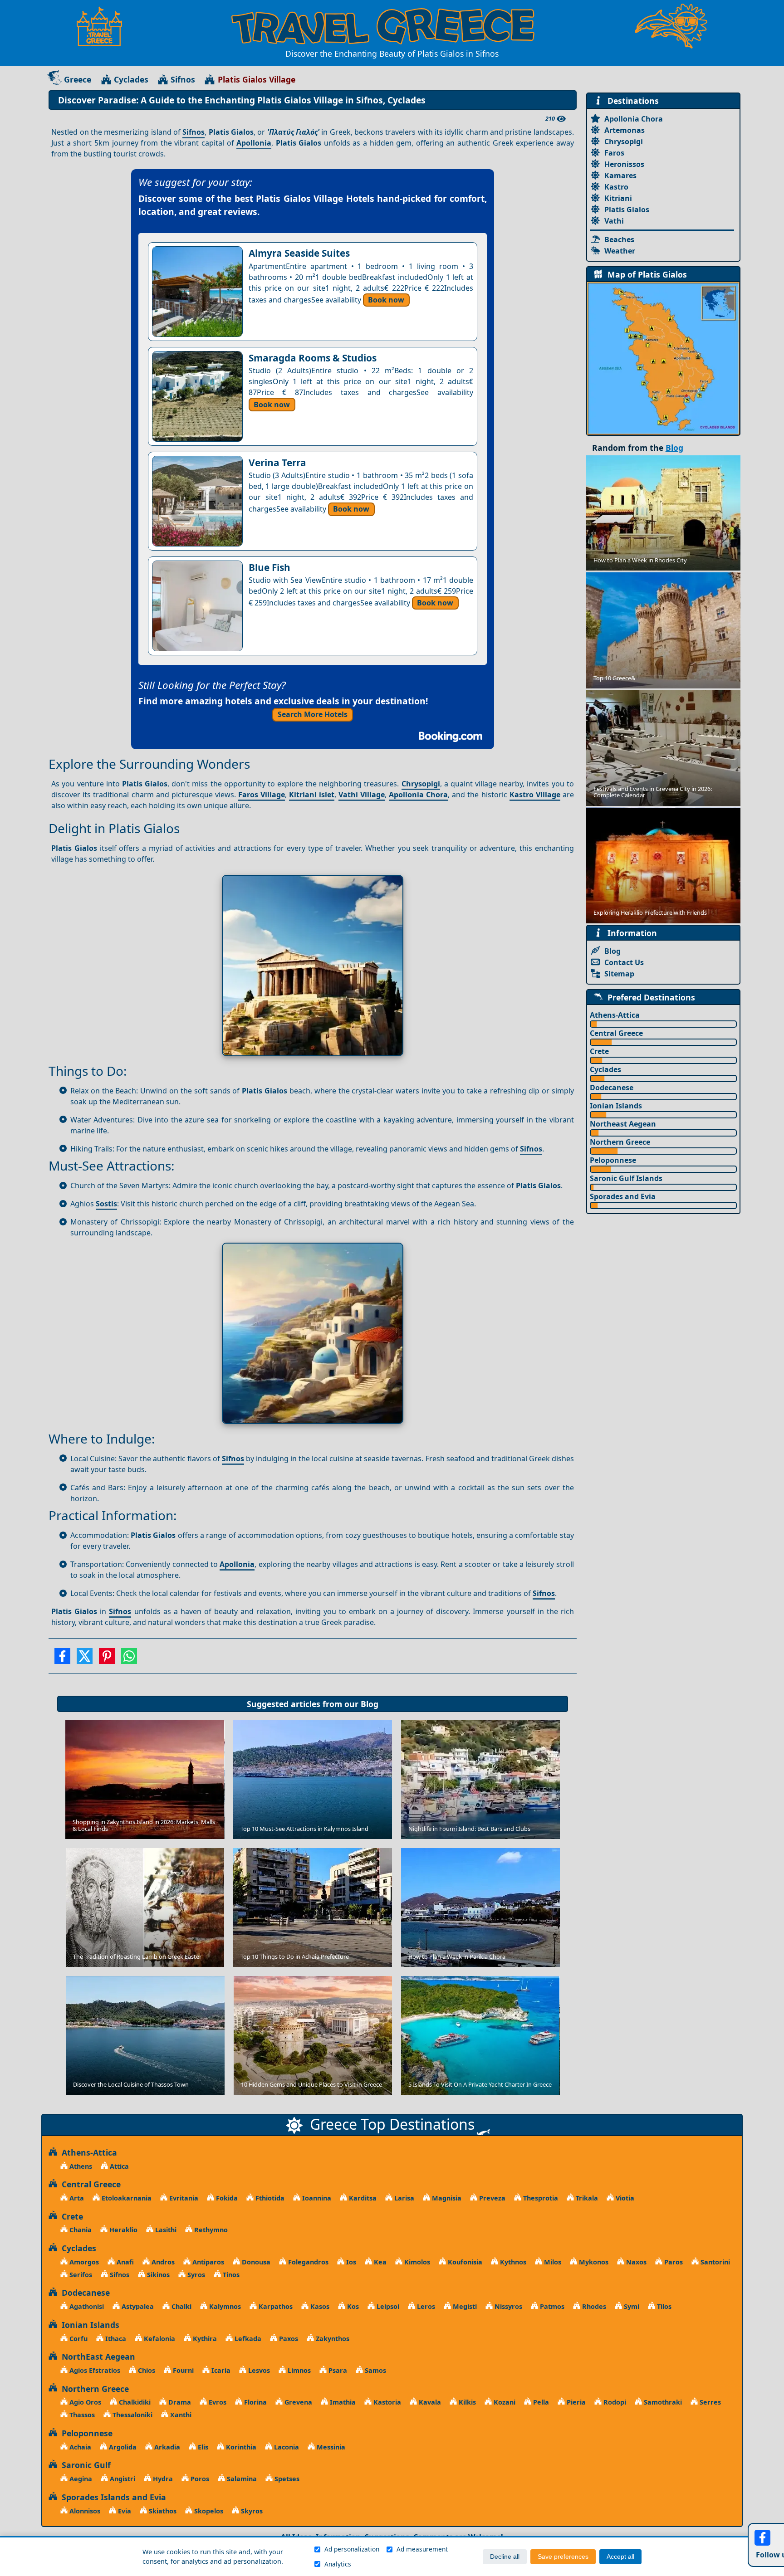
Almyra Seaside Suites (299, 253)
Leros (425, 2306)
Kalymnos (224, 2306)
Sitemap (619, 974)
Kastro (616, 187)
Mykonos (593, 2262)
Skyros (251, 2511)
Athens (80, 2166)
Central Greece (616, 1033)
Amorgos (83, 2262)
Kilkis (466, 2402)
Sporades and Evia (623, 1196)
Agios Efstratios (94, 2370)
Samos (375, 2370)
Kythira (204, 2339)
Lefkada (247, 2339)
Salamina (241, 2479)
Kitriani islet (312, 795)
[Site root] (104, 26)
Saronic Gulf (84, 2465)
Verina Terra (277, 463)
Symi (631, 2306)
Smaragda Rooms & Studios (313, 358)
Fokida (226, 2198)
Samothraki (662, 2402)
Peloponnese (613, 1160)
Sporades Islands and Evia (112, 2497)
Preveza (491, 2198)
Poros (199, 2479)
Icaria (220, 2370)
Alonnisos (84, 2511)
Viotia (624, 2198)
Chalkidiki (134, 2402)
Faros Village (262, 795)
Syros (195, 2275)
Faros (614, 153)
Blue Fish (269, 567)
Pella (540, 2402)
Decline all (505, 2557)
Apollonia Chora (418, 795)
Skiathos (162, 2511)
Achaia (79, 2447)
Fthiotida (269, 2198)
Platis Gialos (627, 210)
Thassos (81, 2415)
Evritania (183, 2198)
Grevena (297, 2402)
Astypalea (137, 2306)
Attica (118, 2166)
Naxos (635, 2262)
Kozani (504, 2402)
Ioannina (316, 2198)
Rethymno (210, 2230)
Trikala (586, 2198)
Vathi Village (362, 795)
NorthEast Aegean (96, 2356)
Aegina (80, 2479)
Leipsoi (387, 2306)
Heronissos (624, 164)
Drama (179, 2402)
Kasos (319, 2306)
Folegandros (307, 2262)
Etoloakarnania (126, 2198)
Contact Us (624, 962)
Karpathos (275, 2306)
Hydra (162, 2479)
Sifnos (183, 79)
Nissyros (507, 2306)
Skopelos (208, 2511)
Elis (202, 2447)
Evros (217, 2402)
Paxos (288, 2339)
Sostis (106, 1204)
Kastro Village (535, 795)
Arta (76, 2198)
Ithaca (115, 2339)
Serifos (80, 2275)
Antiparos (207, 2262)
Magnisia (446, 2198)
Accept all (620, 2557)
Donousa (255, 2262)
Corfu (78, 2339)
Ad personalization (352, 2549)
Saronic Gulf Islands (626, 1178)
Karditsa (362, 2198)
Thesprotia (540, 2198)
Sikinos (157, 2275)
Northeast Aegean (623, 1124)
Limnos (298, 2370)
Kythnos (512, 2262)
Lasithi (165, 2230)
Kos (352, 2306)
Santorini (714, 2262)
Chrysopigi (421, 784)
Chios (146, 2370)
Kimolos (416, 2262)
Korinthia (240, 2447)
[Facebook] (62, 1659)
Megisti (464, 2306)
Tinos (230, 2275)
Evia (124, 2511)
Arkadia (166, 2447)
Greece (78, 79)
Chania (80, 2230)
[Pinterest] (107, 1659)
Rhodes (593, 2306)
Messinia (330, 2447)
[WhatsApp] (129, 1659)
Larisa (403, 2198)
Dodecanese (612, 1088)
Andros (162, 2262)
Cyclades (131, 79)
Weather (620, 251)
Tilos (663, 2306)
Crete (599, 1051)
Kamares (620, 176)
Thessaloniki (132, 2415)
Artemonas (625, 130)
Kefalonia (159, 2339)
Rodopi (614, 2402)
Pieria (575, 2402)
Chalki (181, 2306)
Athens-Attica (615, 1015)
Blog (370, 1704)
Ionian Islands (616, 1106)
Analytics (338, 2564)
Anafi (124, 2262)
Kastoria (386, 2402)
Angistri (122, 2479)
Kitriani (618, 198)
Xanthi (180, 2415)
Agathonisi (86, 2306)
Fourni (182, 2370)
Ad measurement (422, 2549)
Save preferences (563, 2557)
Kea (379, 2262)
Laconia (286, 2447)
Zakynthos (332, 2339)
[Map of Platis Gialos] (663, 358)
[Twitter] (85, 1659)
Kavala (429, 2402)
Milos (552, 2262)
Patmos (551, 2306)
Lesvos (258, 2370)
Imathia (342, 2402)
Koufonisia (464, 2262)
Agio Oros (84, 2402)
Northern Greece (620, 1142)
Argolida (122, 2447)
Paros (673, 2262)
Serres (709, 2402)
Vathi (614, 221)
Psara (337, 2370)
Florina (255, 2402)
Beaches (619, 239)
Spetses (286, 2479)
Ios (350, 2262)
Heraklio (122, 2230)
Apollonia (254, 143)
